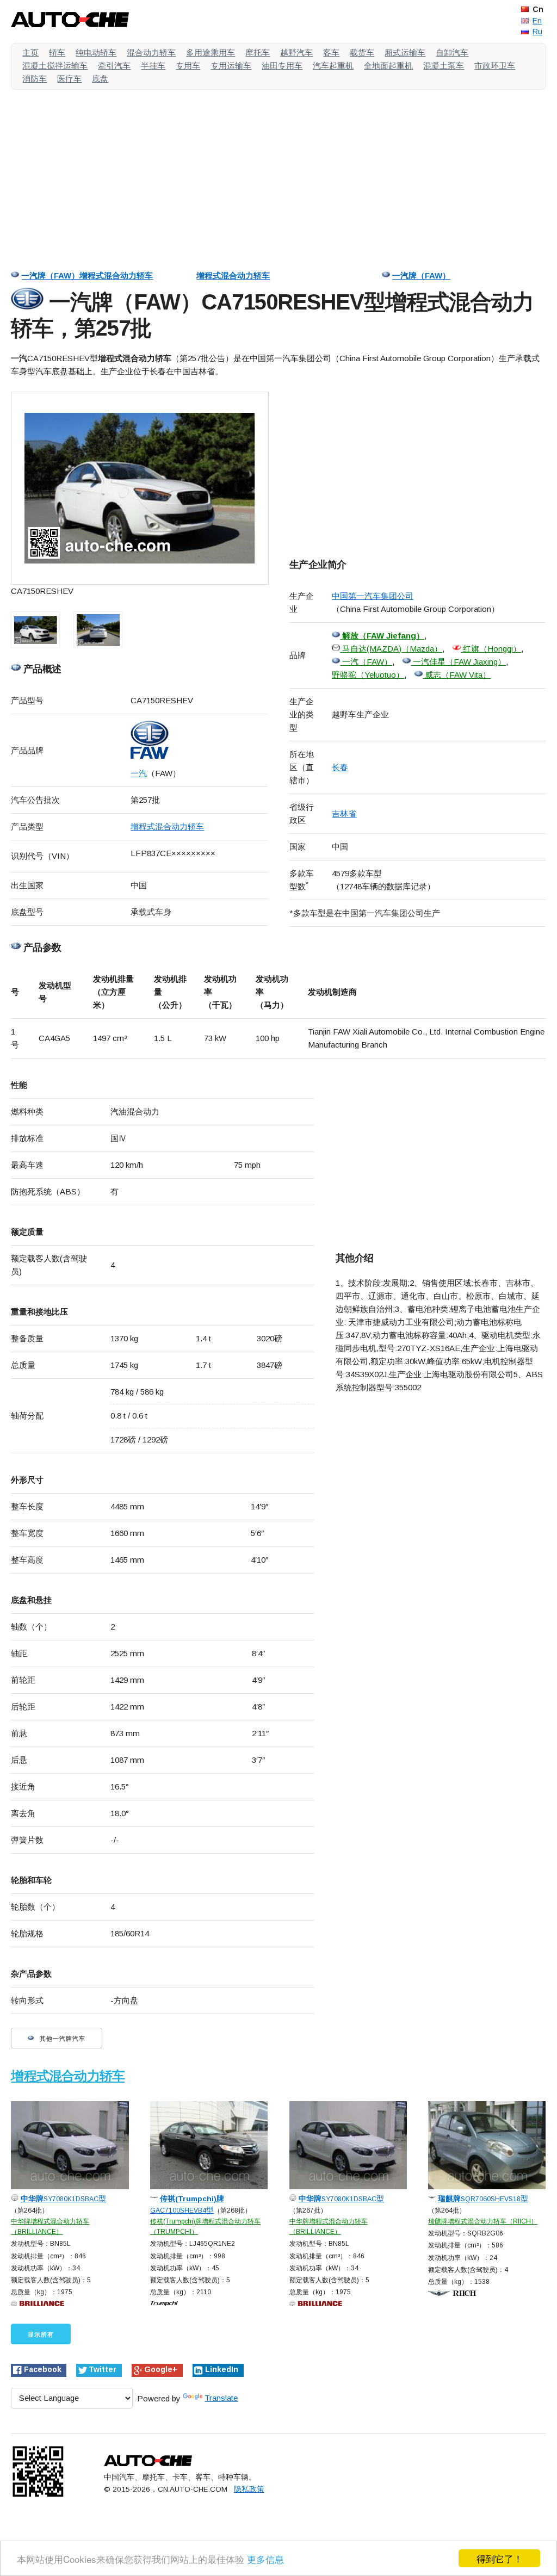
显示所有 (41, 2334)
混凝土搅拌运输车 (55, 66)
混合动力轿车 (151, 52)
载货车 (362, 52)
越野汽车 (296, 52)
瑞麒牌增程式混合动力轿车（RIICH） (483, 2221)
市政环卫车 (495, 66)
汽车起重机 (333, 66)
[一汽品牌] (199, 740)
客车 (331, 52)
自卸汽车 (452, 52)
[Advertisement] (278, 174)
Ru (537, 32)
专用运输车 (231, 66)
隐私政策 (249, 2489)
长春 (340, 767)
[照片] (140, 488)
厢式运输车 (405, 52)
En (537, 21)
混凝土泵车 (444, 66)
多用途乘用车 (211, 52)
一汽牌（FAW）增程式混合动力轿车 (87, 275)
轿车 (57, 52)
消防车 (35, 79)
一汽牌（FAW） (421, 275)
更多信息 (265, 2559)
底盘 (100, 79)
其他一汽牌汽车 (61, 2039)
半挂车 (153, 66)
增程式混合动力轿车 (233, 275)
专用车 (188, 66)
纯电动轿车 (96, 52)
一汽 (139, 773)
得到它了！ (500, 2558)
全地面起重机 (388, 66)
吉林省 (344, 813)
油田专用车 (282, 66)
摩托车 (258, 52)
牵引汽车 (114, 66)
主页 (30, 52)
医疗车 (69, 79)
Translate (221, 2398)
